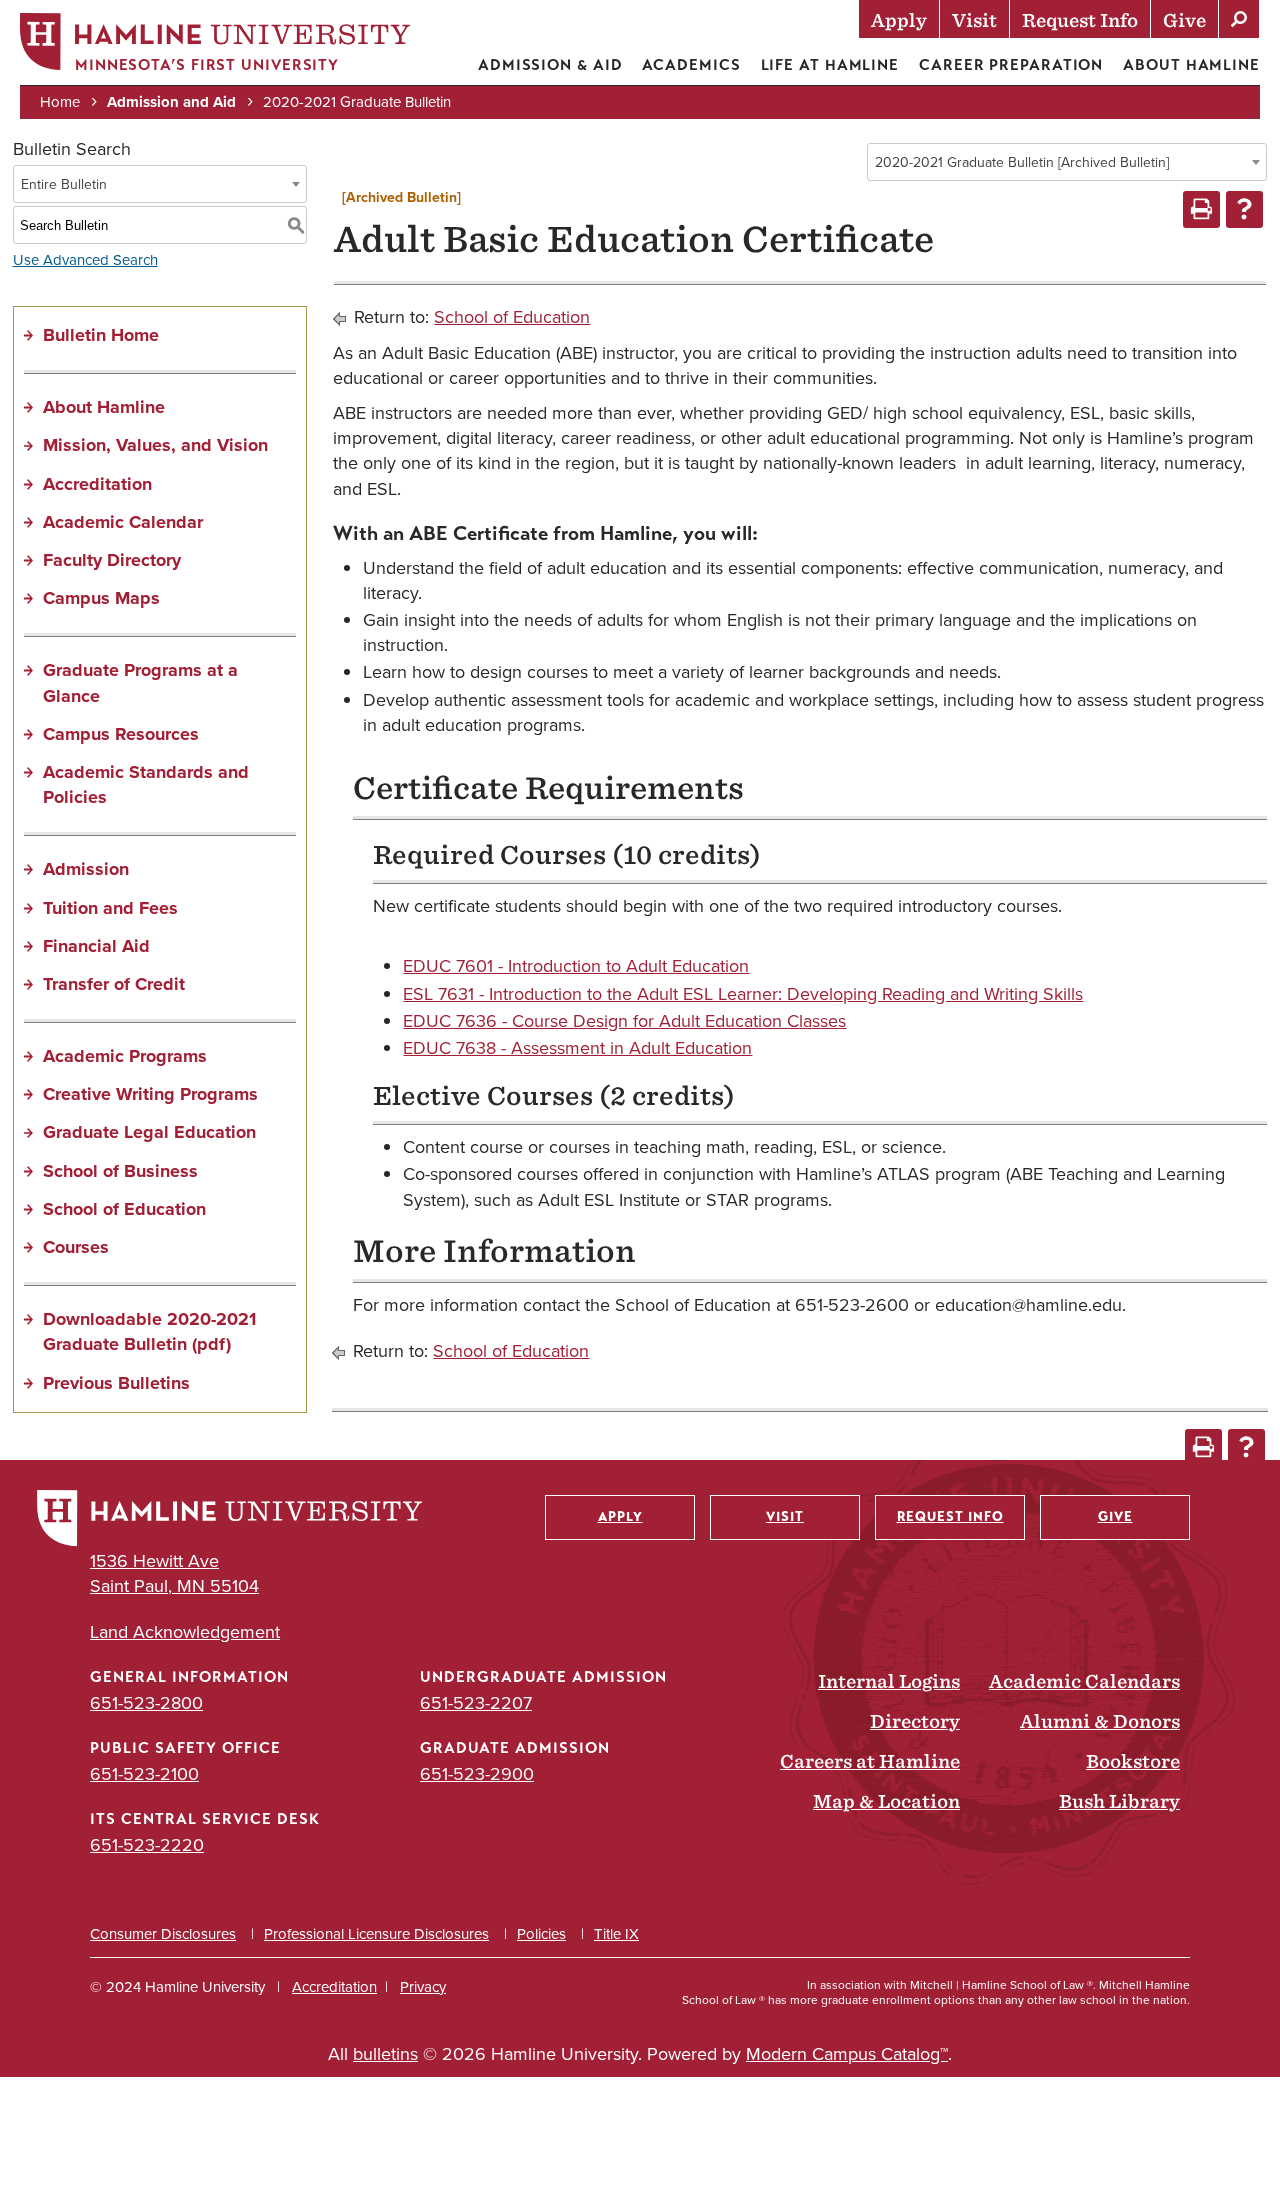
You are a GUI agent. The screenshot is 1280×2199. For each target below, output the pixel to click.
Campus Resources (121, 734)
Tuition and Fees (110, 908)
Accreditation (97, 484)
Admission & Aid (550, 65)
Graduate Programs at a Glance (140, 682)
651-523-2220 (147, 1845)
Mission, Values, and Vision (155, 445)
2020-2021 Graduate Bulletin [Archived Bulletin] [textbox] (1022, 162)
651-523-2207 (476, 1703)
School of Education (124, 1209)
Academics (691, 65)
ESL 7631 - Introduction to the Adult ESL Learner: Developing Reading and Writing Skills (743, 994)
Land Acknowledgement (185, 1632)
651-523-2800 (146, 1703)
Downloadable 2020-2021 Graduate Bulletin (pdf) (149, 1331)
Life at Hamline (830, 65)
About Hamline (1191, 65)
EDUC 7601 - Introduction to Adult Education (576, 966)
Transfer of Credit (114, 984)
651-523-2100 (144, 1774)
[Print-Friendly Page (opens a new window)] (1201, 209)
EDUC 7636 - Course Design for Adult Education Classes (624, 1021)
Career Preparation (1011, 65)
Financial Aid (96, 946)
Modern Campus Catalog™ (847, 2054)
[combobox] (1067, 162)
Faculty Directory (112, 560)
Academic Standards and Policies (146, 784)
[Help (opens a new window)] (1244, 209)
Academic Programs (125, 1056)
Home (60, 102)
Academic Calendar (123, 522)
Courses (76, 1247)
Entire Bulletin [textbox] (64, 184)
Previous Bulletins (116, 1383)
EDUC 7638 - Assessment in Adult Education (577, 1048)
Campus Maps (101, 598)
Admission (86, 869)
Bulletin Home (101, 335)
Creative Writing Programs (150, 1094)
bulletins (385, 2054)
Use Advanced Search (85, 260)
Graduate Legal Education (149, 1132)
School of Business (120, 1171)
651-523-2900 (477, 1774)
